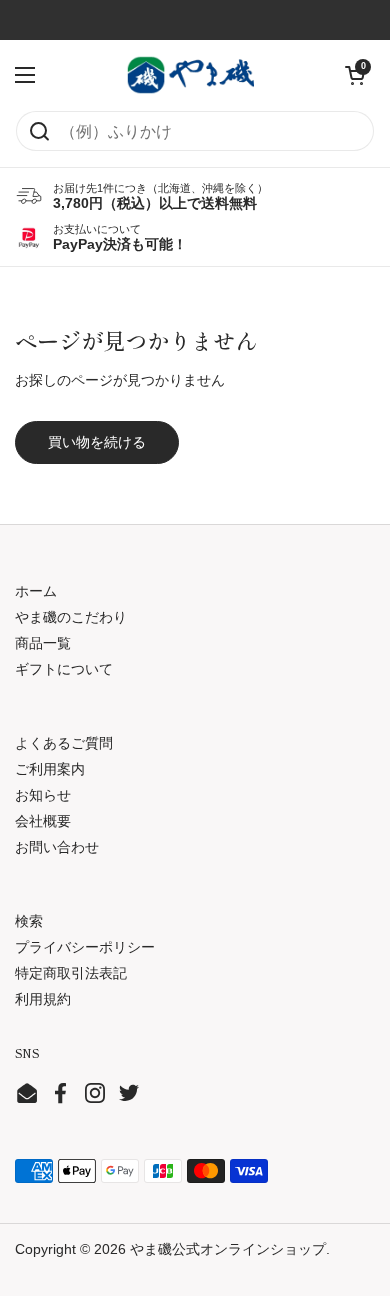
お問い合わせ (57, 847)
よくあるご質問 (64, 743)
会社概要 (43, 821)
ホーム (36, 591)
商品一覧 (43, 643)
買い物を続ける (97, 442)
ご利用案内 (50, 769)
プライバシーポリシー (85, 947)
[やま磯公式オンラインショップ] (190, 75)
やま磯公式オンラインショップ (228, 1249)
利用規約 (43, 999)
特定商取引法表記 (71, 973)
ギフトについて (64, 669)
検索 (29, 921)
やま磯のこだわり (71, 617)
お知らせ (43, 795)
